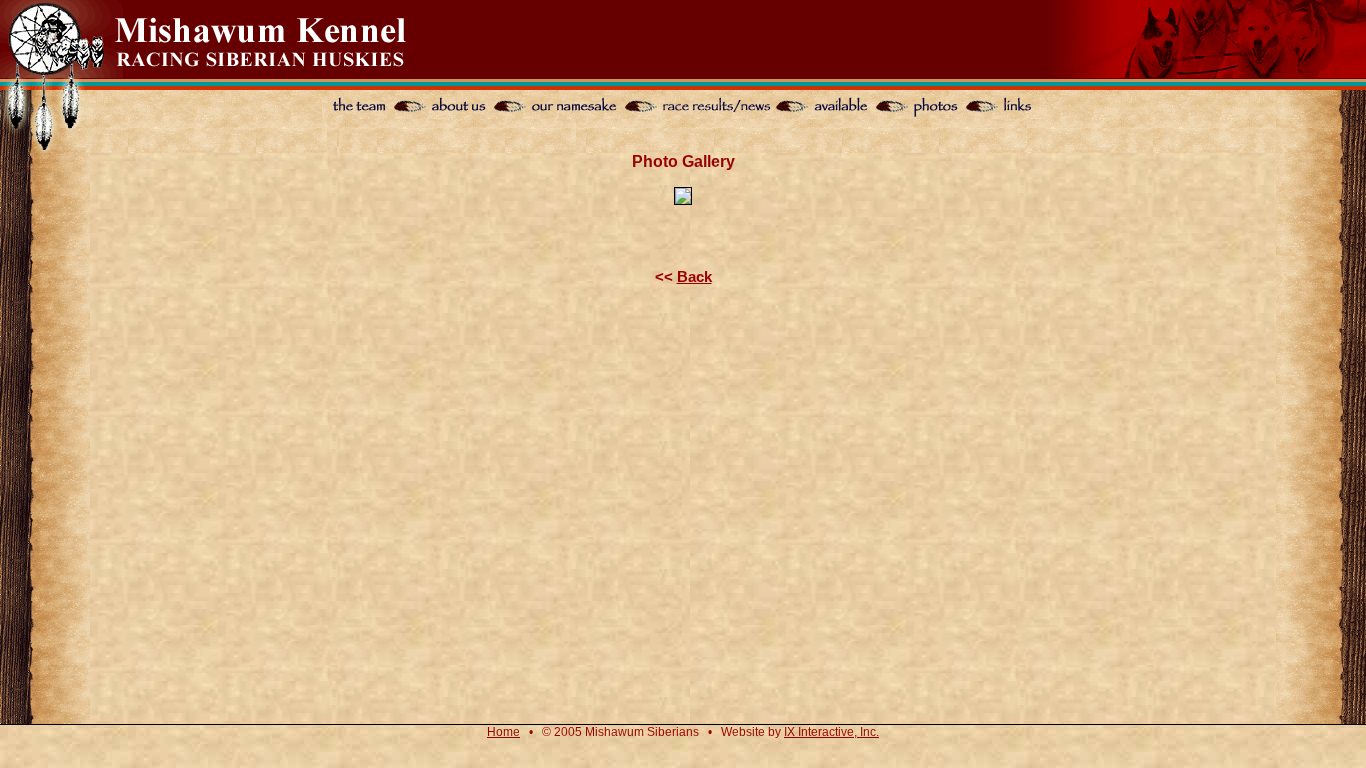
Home (503, 732)
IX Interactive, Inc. (831, 732)
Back (694, 277)
